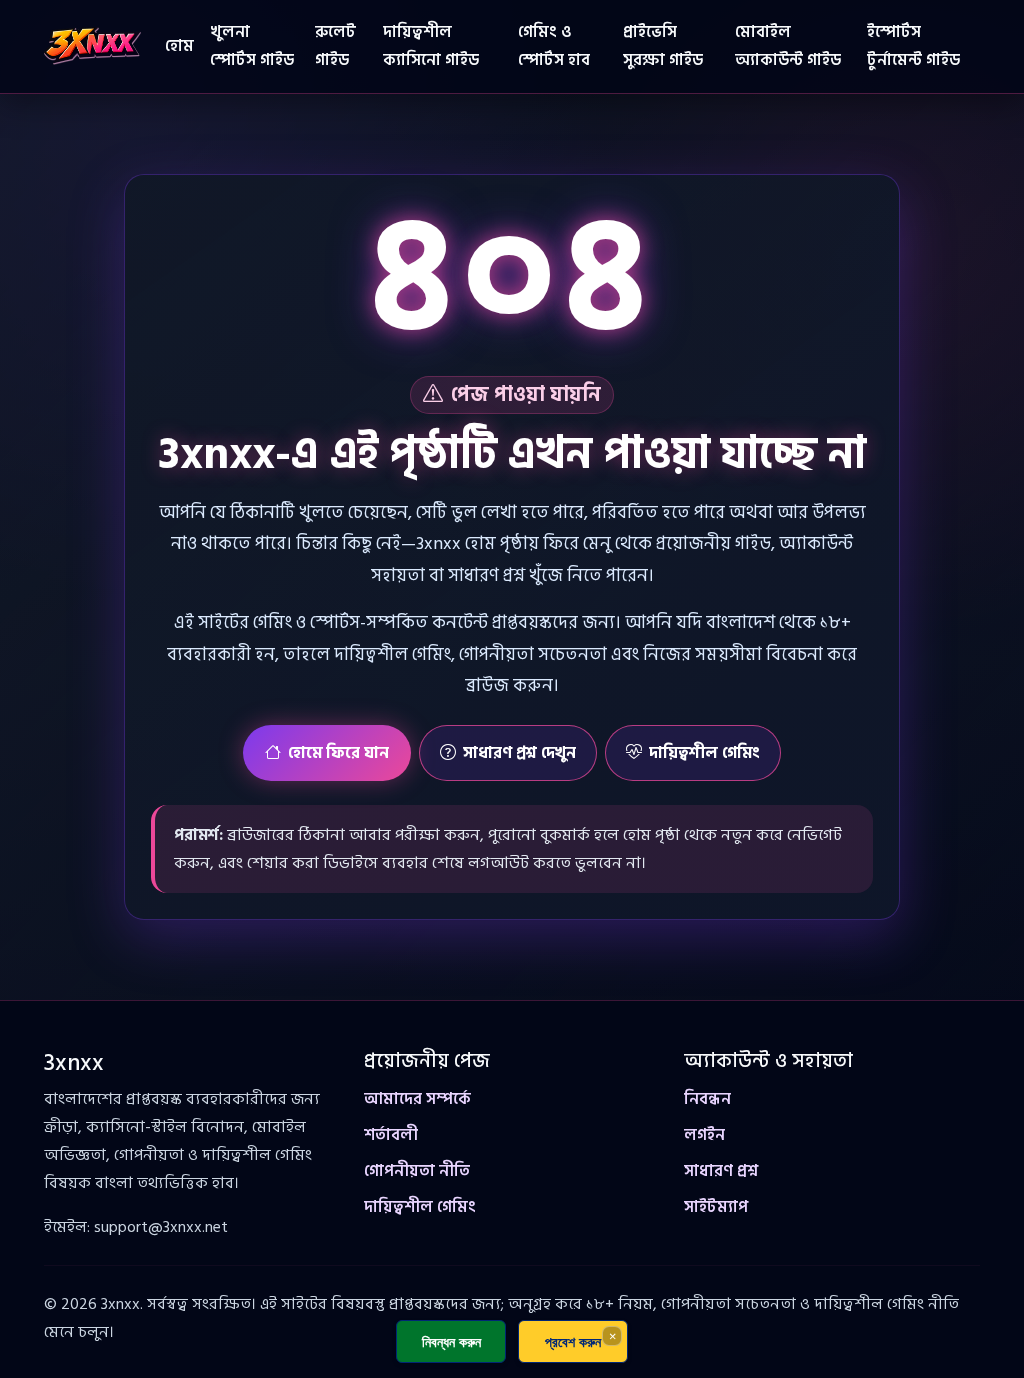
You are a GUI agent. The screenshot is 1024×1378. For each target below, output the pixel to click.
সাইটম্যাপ (716, 1207)
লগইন (704, 1135)
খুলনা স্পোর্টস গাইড (252, 46)
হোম (179, 46)
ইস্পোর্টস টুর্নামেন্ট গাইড (913, 46)
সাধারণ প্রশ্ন (721, 1171)
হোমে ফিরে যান (338, 753)
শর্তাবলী (391, 1135)
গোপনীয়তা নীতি (417, 1171)
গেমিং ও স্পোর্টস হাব (554, 46)
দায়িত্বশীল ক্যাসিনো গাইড (431, 46)
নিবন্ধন (707, 1099)
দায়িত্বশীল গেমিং (704, 753)
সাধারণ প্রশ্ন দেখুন (519, 753)
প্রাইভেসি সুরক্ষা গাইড (663, 46)
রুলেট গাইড (335, 46)
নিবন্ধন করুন (451, 1341)
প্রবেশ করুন (573, 1341)
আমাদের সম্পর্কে (417, 1099)
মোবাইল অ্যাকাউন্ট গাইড (788, 46)
